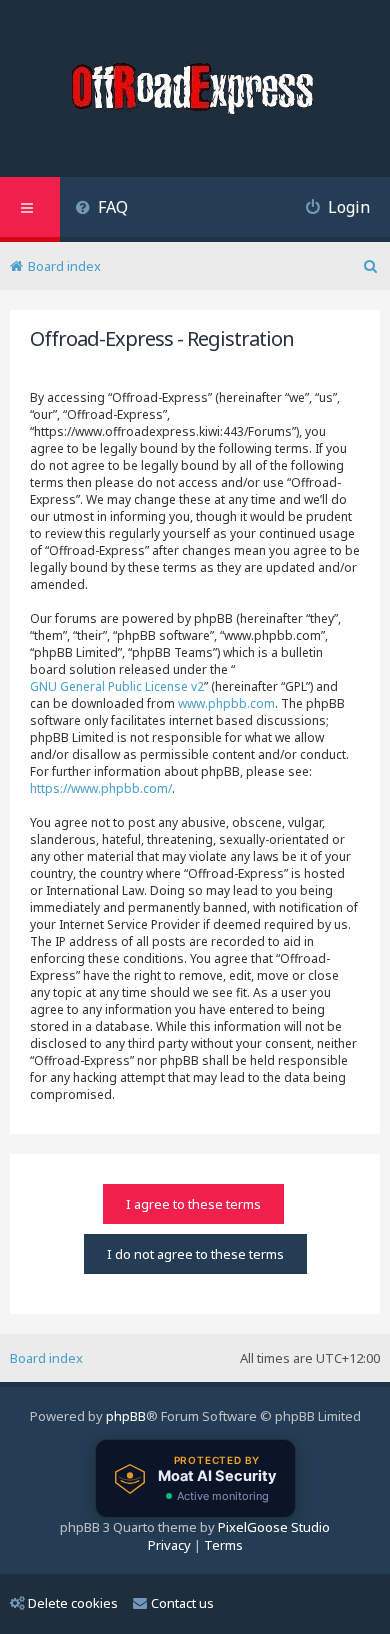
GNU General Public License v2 (117, 686)
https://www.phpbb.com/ (101, 788)
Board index (46, 1358)
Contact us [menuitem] (182, 1603)
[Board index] (195, 91)
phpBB (126, 1416)
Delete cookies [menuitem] (73, 1603)
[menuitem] (101, 209)
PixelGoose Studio (274, 1527)
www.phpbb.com (226, 703)
